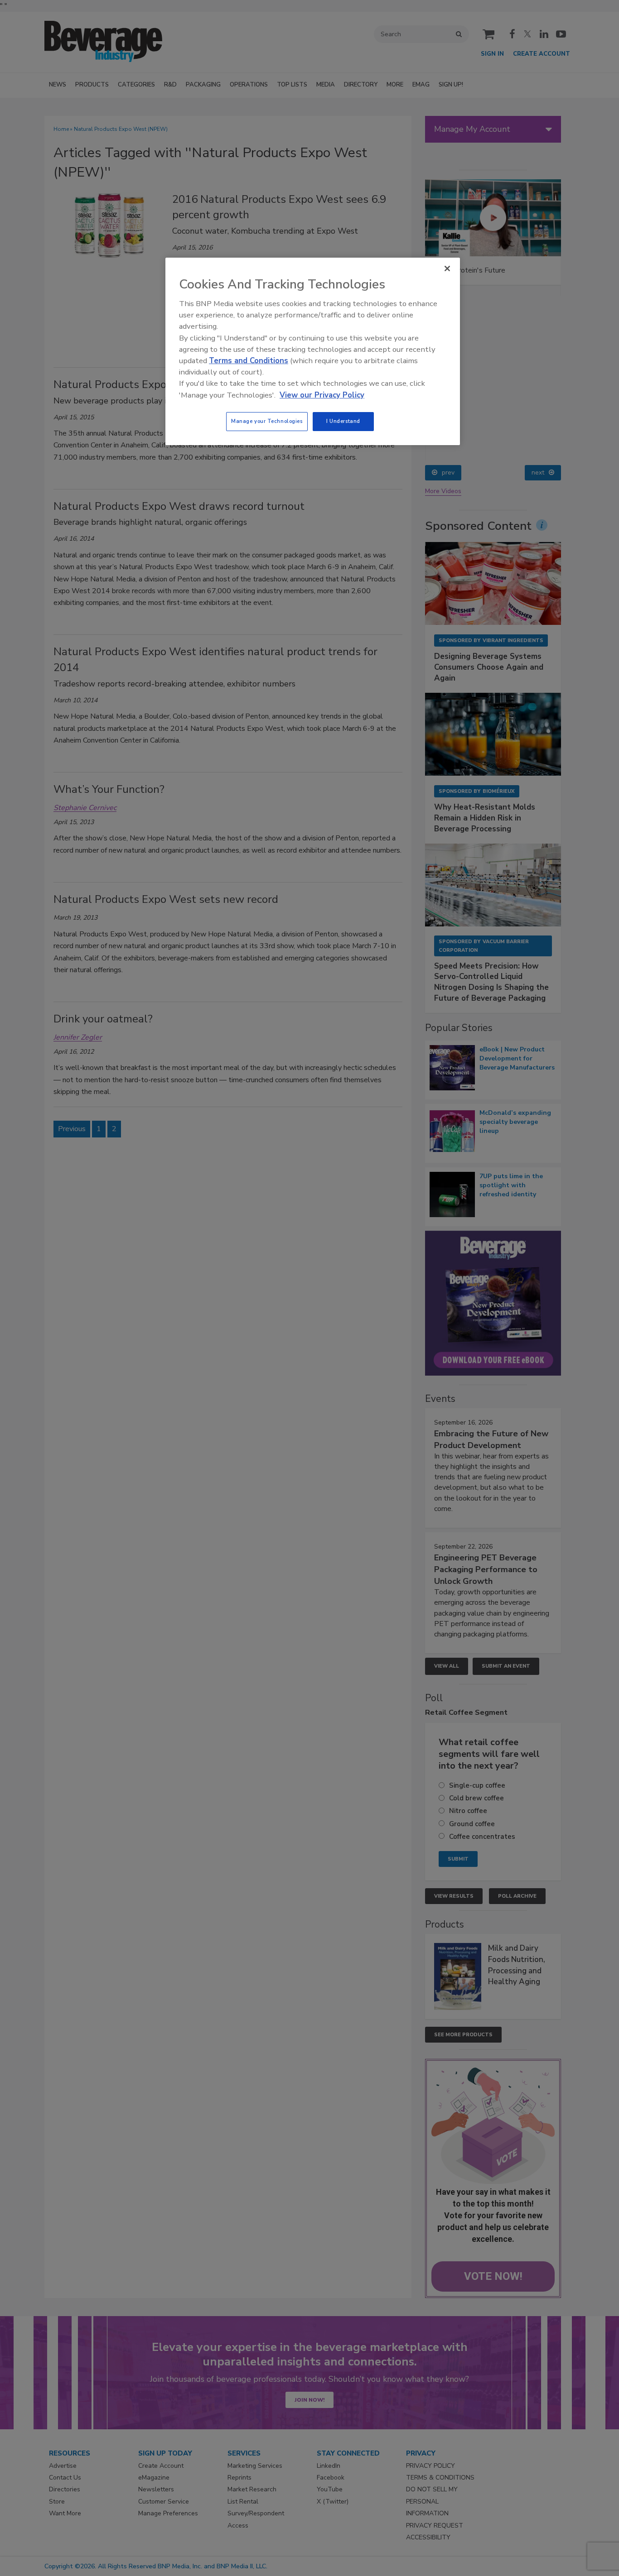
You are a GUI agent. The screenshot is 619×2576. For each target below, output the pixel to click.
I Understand (343, 421)
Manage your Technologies (267, 421)
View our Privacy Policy (322, 395)
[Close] (447, 269)
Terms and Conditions (249, 361)
